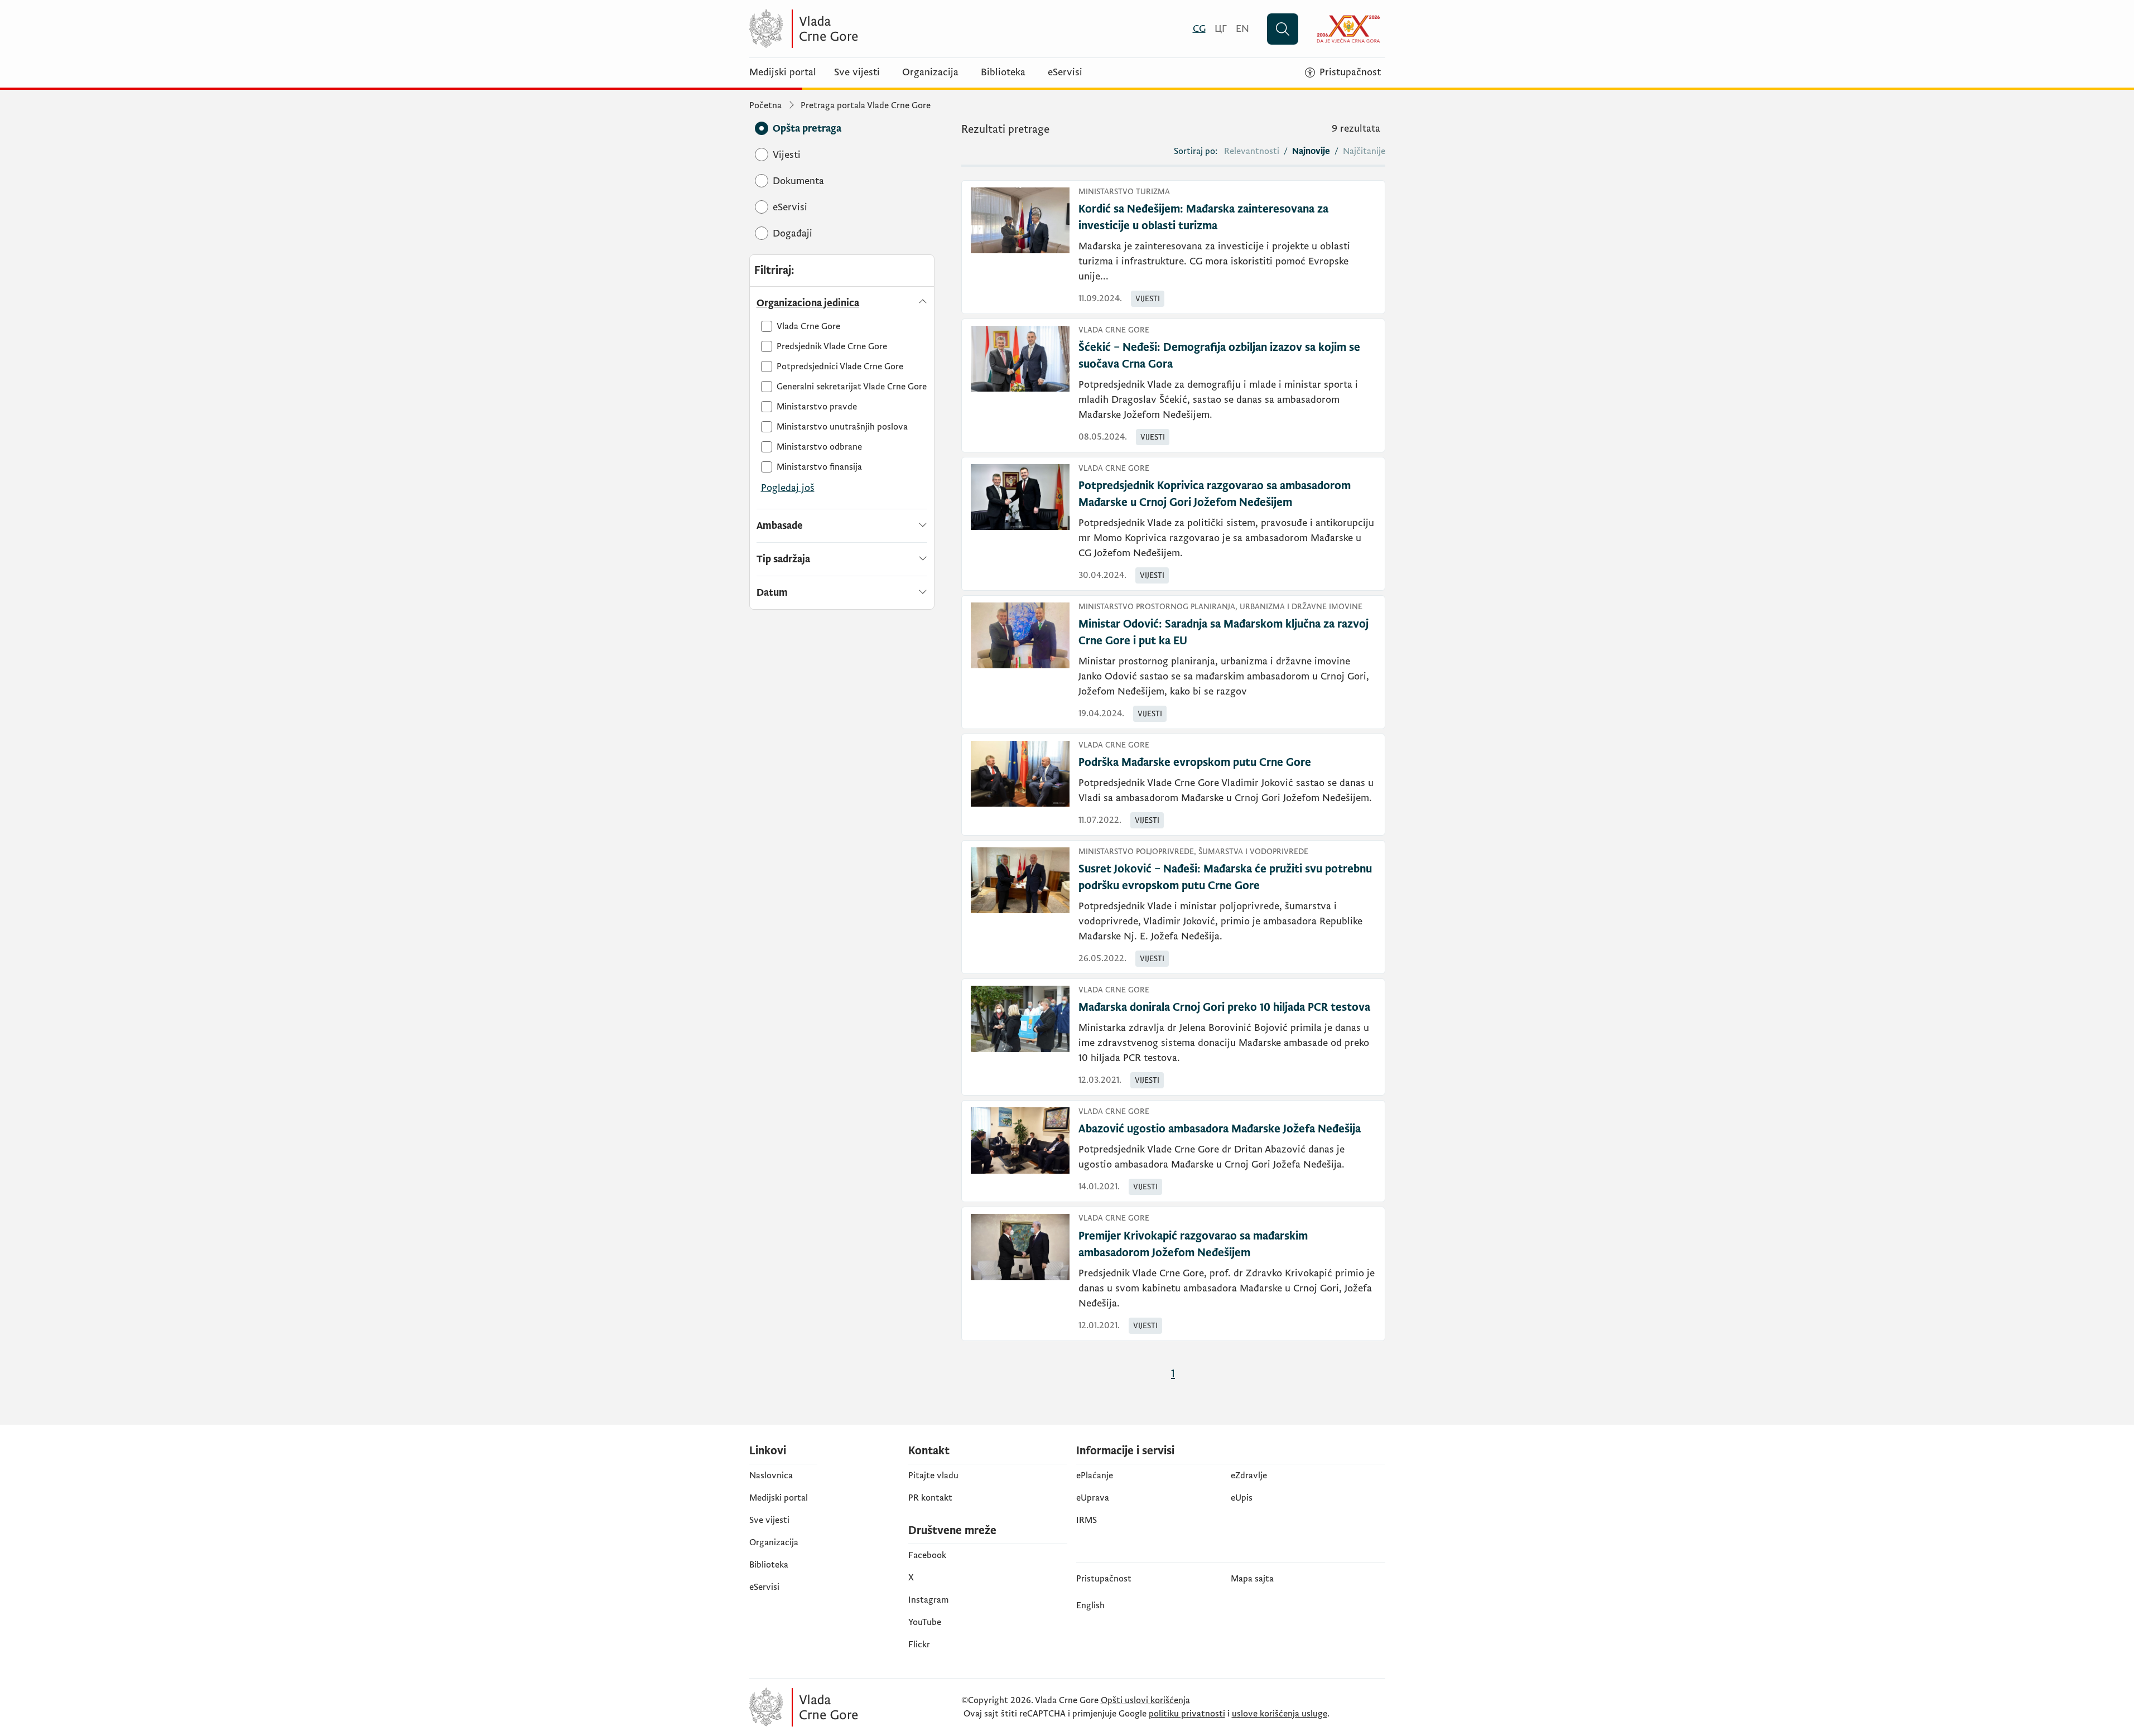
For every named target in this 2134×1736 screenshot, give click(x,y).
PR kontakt (930, 1498)
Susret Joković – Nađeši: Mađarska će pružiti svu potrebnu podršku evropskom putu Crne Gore (1225, 877)
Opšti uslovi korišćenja (1145, 1700)
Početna (765, 105)
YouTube (925, 1622)
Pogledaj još (788, 488)
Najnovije (1311, 151)
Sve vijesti (857, 73)
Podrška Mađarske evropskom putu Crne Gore (1195, 763)
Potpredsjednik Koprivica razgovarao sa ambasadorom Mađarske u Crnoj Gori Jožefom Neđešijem (1215, 494)
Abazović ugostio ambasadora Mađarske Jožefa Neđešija (1220, 1129)
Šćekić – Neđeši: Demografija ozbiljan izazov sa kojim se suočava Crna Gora (1219, 356)
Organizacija (930, 73)
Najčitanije (1364, 151)
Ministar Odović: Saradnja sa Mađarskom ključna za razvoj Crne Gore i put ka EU (1223, 633)
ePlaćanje (1095, 1475)
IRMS (1087, 1520)
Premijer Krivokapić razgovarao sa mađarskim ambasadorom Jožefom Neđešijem (1193, 1245)
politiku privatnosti (1187, 1714)
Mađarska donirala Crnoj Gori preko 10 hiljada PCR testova (1224, 1007)
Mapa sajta (1252, 1579)
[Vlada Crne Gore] (858, 29)
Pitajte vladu (933, 1475)
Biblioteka (1003, 73)
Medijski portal (783, 73)
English (1090, 1605)
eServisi (1065, 73)
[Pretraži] (1283, 29)
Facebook (927, 1555)
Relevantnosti (1252, 151)
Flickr (919, 1645)
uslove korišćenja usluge (1280, 1714)
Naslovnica (771, 1475)
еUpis (1242, 1498)
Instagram (929, 1600)
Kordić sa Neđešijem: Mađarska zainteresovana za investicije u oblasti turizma (1203, 218)
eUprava (1093, 1498)
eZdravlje (1249, 1475)
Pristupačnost (1104, 1579)
